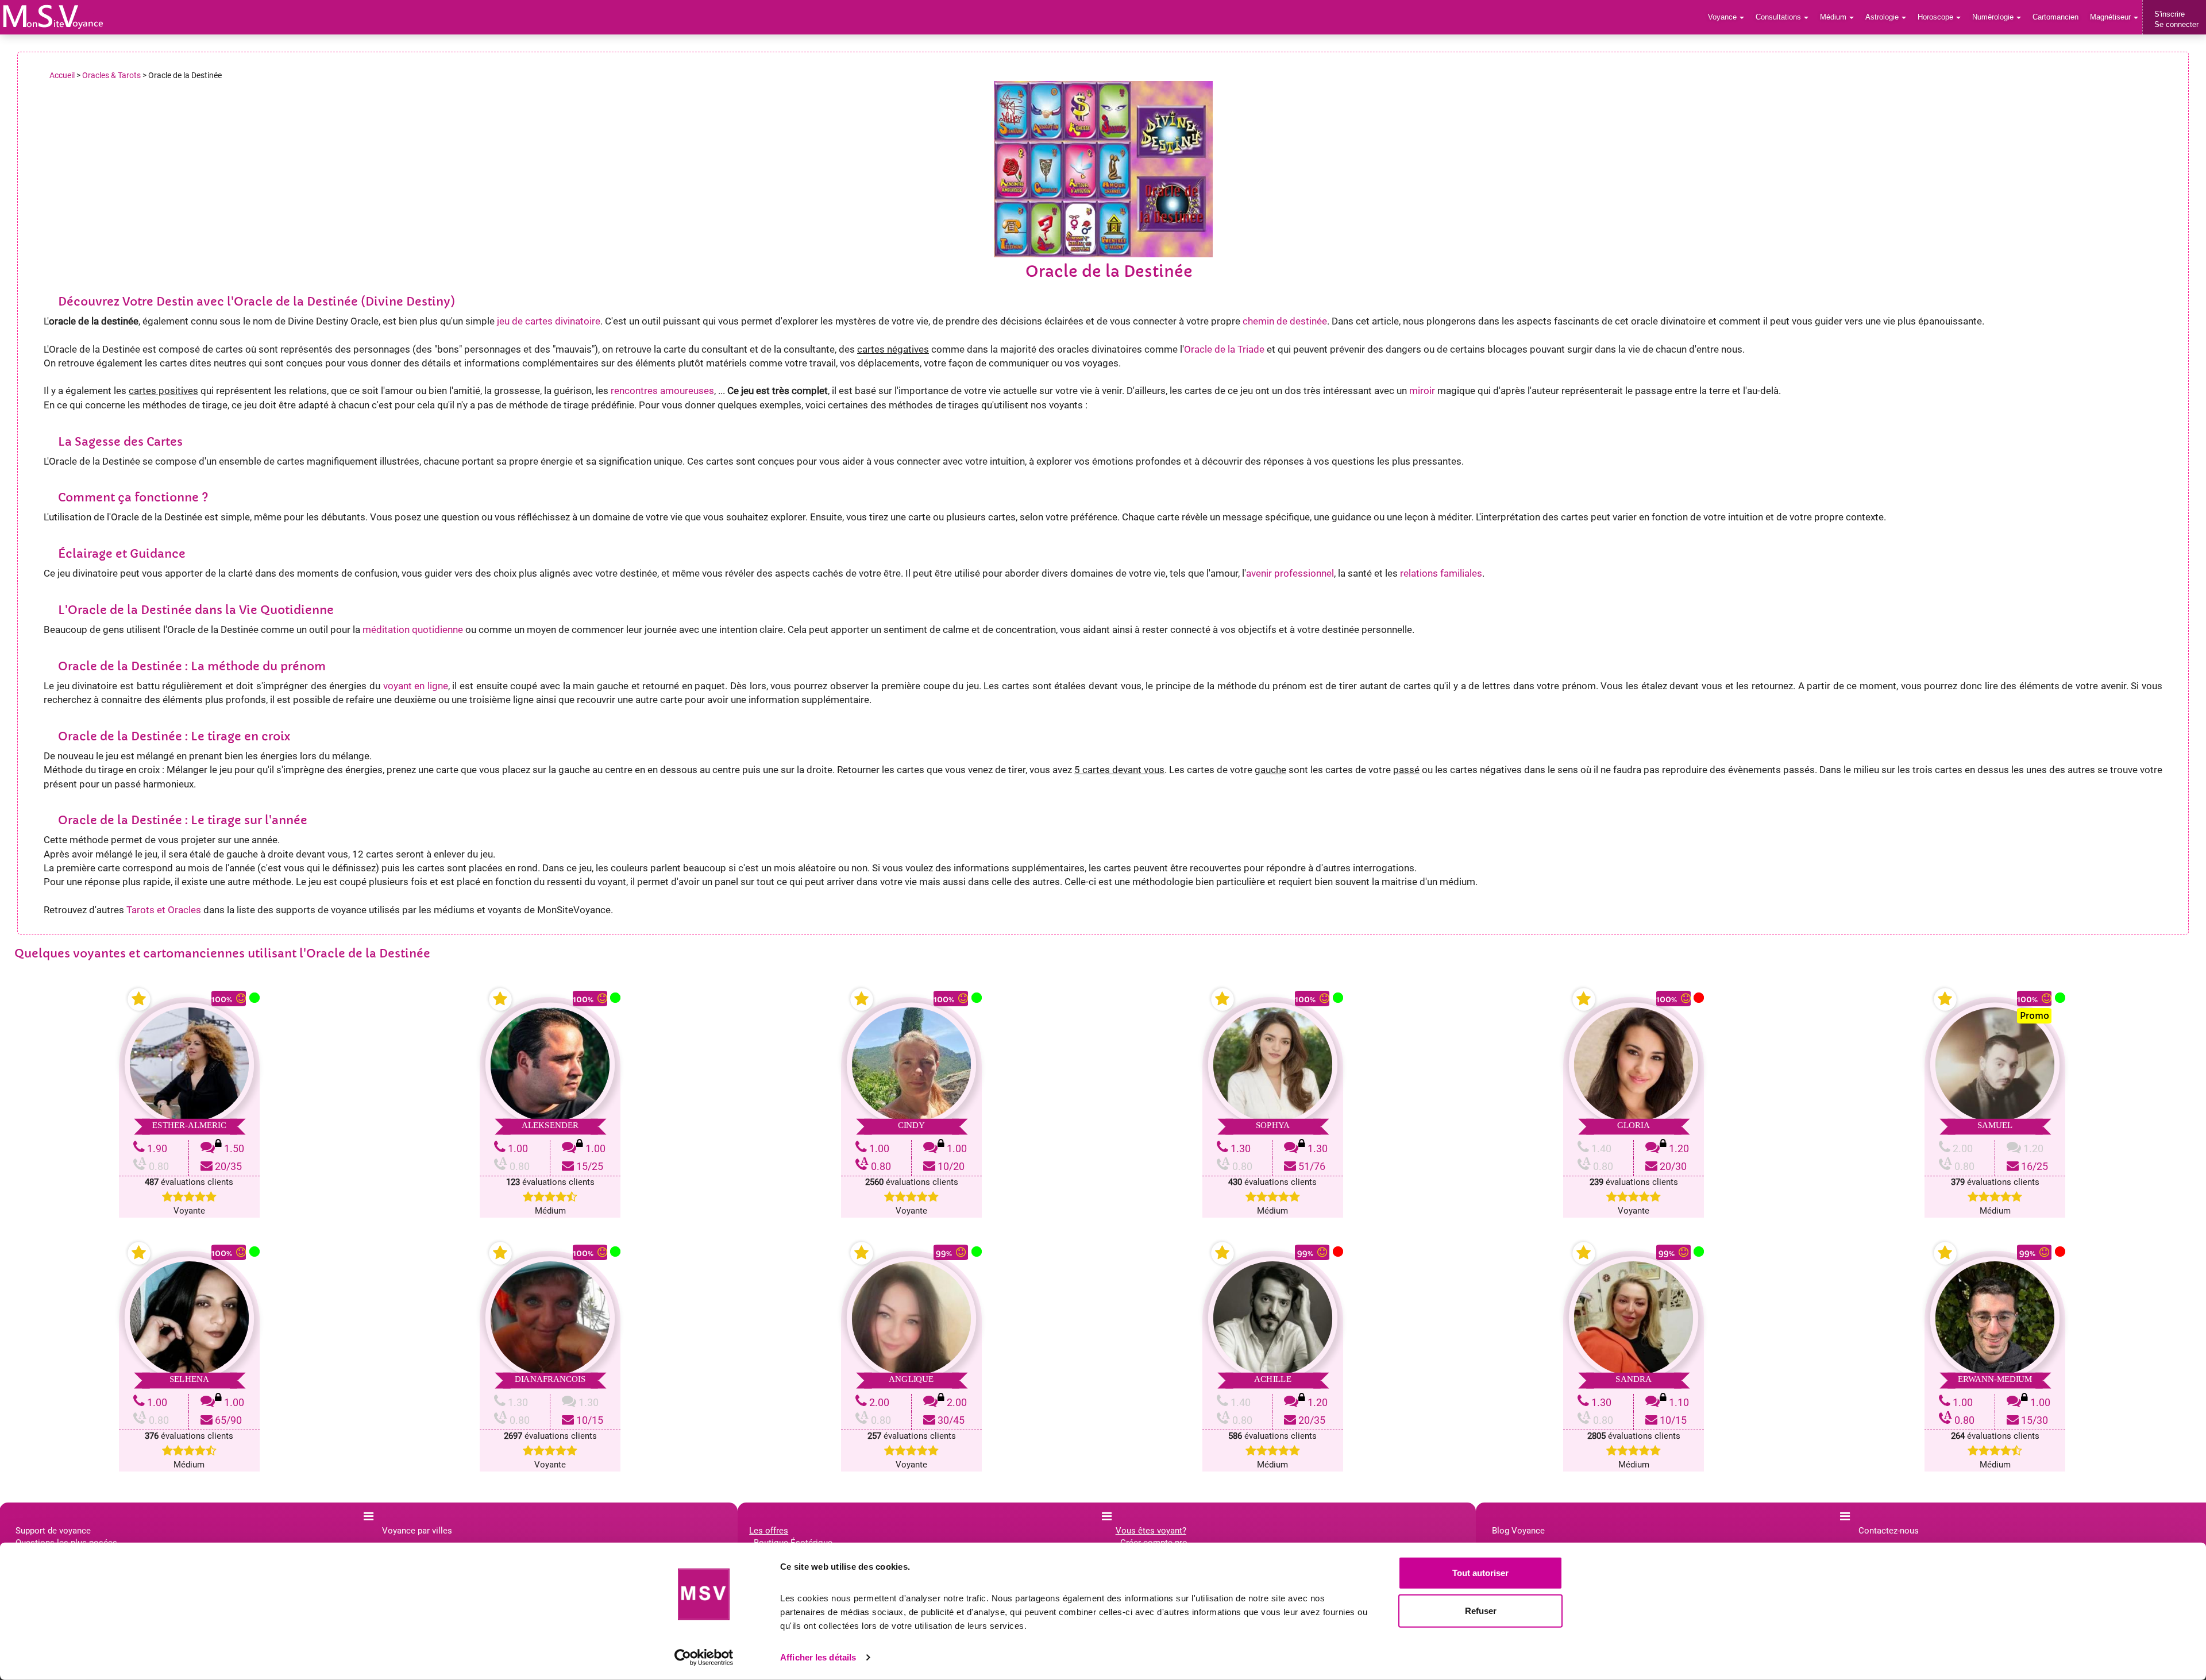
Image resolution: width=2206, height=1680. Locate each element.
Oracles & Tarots (111, 75)
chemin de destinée (1285, 321)
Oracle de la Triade (1224, 349)
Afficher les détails (818, 1657)
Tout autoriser (1480, 1573)
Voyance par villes (417, 1531)
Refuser (1481, 1610)
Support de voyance (53, 1531)
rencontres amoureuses (662, 391)
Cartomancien (2055, 17)
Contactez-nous (1889, 1531)
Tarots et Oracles (164, 910)
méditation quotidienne (413, 629)
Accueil (62, 75)
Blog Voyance (1518, 1531)
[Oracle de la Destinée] (53, 17)
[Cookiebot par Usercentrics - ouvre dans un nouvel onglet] (704, 1658)
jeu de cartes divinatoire (549, 321)
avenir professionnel (1290, 573)
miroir (1422, 391)
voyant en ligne (416, 686)
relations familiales (1441, 573)
